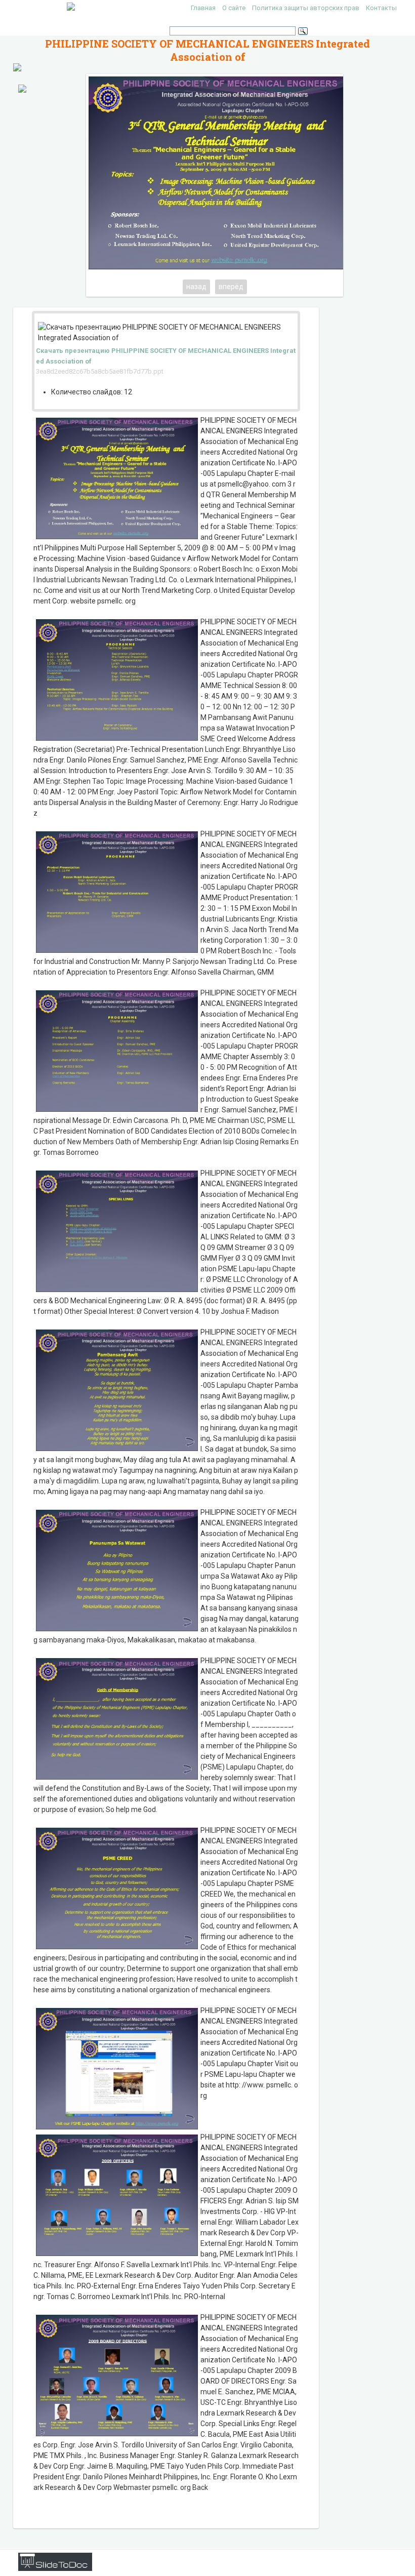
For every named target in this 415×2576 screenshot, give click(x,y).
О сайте (234, 8)
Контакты (381, 8)
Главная (203, 8)
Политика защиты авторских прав (306, 8)
